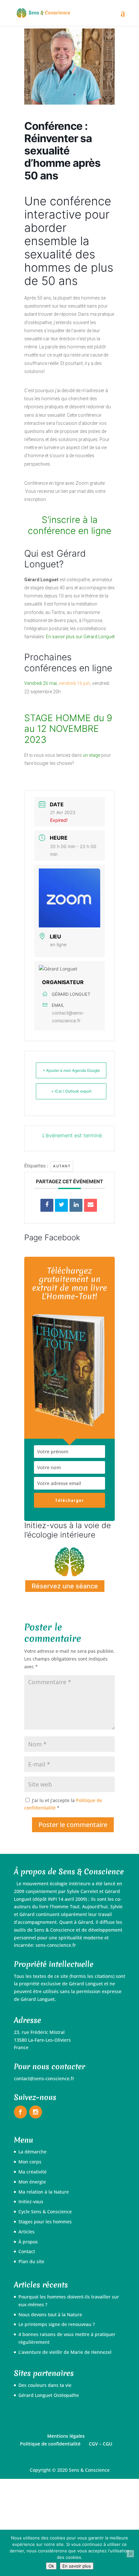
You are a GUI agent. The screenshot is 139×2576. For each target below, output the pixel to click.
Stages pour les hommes (45, 2222)
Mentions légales (66, 2436)
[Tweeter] (61, 1205)
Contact (27, 2251)
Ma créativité (32, 2172)
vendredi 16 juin (75, 683)
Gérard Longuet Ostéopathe (49, 2395)
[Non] (130, 2554)
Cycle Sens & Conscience (45, 2212)
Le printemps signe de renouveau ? (57, 2324)
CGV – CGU (101, 2444)
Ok (51, 2566)
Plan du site (31, 2261)
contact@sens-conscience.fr (68, 1017)
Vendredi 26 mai (41, 683)
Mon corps (30, 2162)
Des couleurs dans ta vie (45, 2385)
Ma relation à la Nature (44, 2192)
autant (62, 1166)
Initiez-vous (31, 2202)
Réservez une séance (65, 1586)
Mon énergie (32, 2182)
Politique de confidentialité (50, 2444)
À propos (28, 2242)
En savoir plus (77, 2566)
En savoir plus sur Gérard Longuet (80, 637)
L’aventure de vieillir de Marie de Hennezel (65, 2352)
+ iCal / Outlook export (71, 1091)
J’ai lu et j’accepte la (63, 1804)
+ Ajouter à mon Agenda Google (71, 1070)
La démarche (32, 2152)
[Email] (91, 1205)
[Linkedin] (76, 1205)
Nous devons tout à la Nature (50, 2315)
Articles (27, 2232)
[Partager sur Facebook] (47, 1205)
